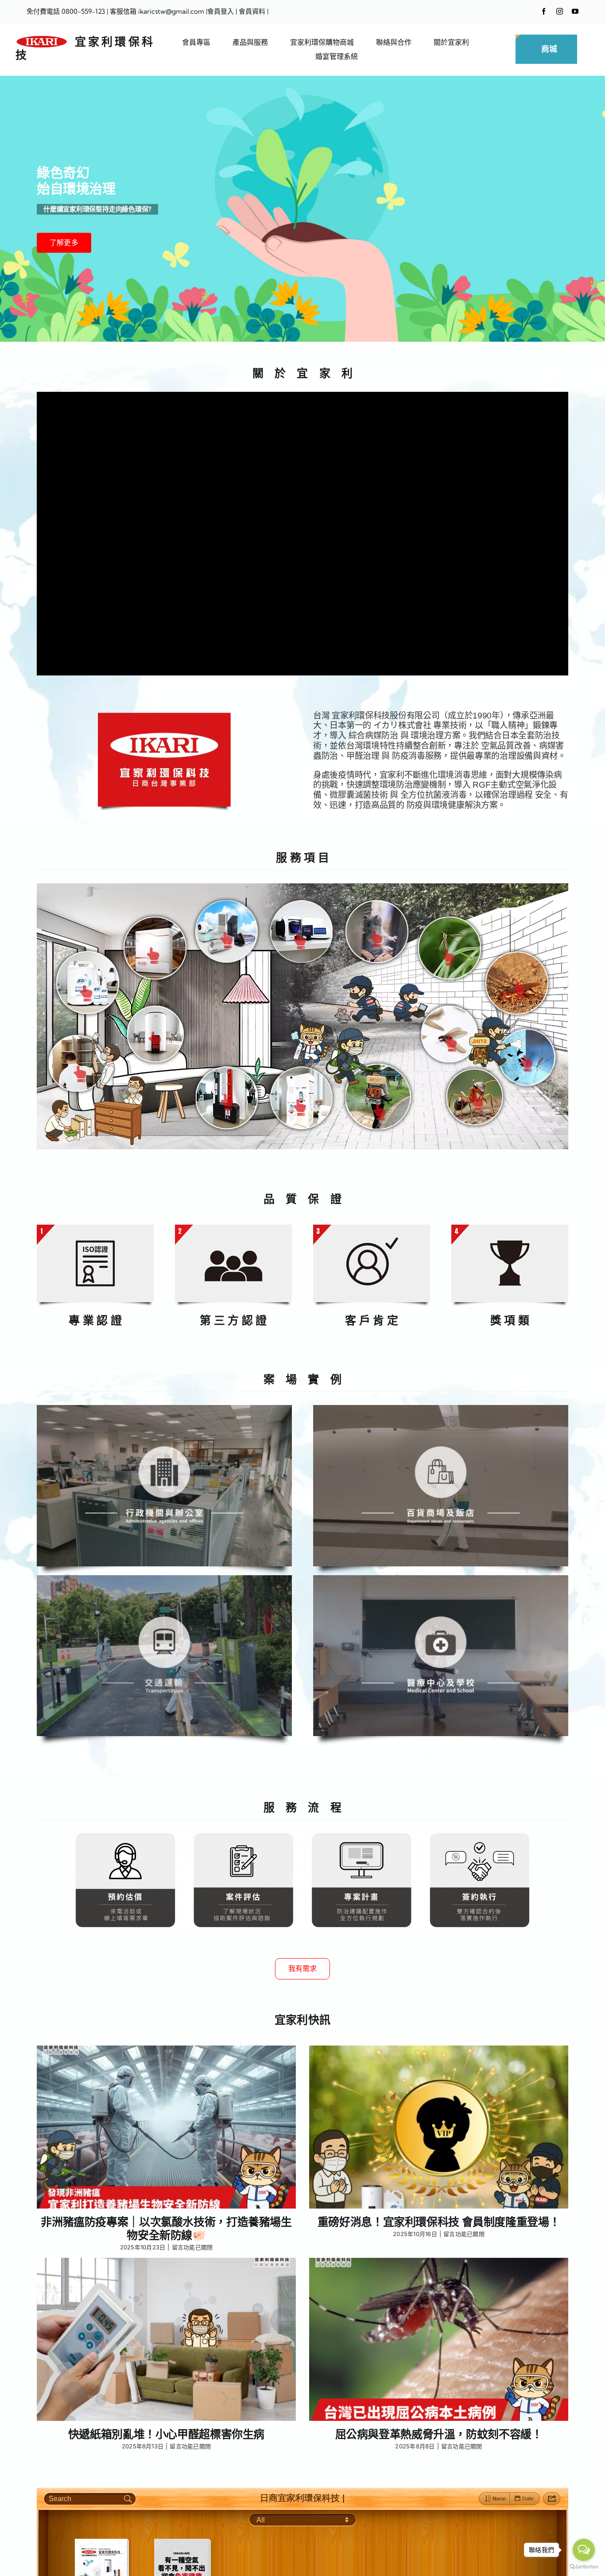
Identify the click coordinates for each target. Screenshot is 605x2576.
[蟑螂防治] (519, 989)
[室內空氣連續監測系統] (299, 941)
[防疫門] (227, 1103)
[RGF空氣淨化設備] (226, 940)
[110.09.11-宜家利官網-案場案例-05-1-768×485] (441, 1579)
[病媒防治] (448, 958)
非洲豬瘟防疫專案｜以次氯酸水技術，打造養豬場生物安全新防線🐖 (166, 2229)
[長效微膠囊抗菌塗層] (299, 1107)
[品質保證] (95, 1228)
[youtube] (575, 11)
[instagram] (560, 11)
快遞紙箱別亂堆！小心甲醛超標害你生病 (166, 2434)
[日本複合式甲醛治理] (80, 1074)
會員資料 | (254, 11)
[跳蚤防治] (526, 1063)
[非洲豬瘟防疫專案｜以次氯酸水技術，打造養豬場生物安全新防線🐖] (166, 2127)
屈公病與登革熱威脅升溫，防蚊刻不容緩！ (439, 2434)
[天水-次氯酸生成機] (153, 955)
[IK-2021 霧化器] (155, 1040)
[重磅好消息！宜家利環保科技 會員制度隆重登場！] (439, 2127)
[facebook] (544, 11)
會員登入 (221, 11)
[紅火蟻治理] (477, 1103)
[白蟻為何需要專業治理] (450, 1043)
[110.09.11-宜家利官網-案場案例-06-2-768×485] (441, 1409)
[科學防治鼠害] (376, 939)
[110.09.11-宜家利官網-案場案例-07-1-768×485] (164, 1579)
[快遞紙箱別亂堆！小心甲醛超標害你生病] (166, 2340)
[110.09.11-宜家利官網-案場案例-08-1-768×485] (164, 1409)
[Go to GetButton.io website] (584, 2567)
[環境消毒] (379, 1112)
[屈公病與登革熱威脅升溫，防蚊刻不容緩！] (439, 2340)
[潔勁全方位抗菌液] (86, 993)
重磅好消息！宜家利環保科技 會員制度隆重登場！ (439, 2222)
